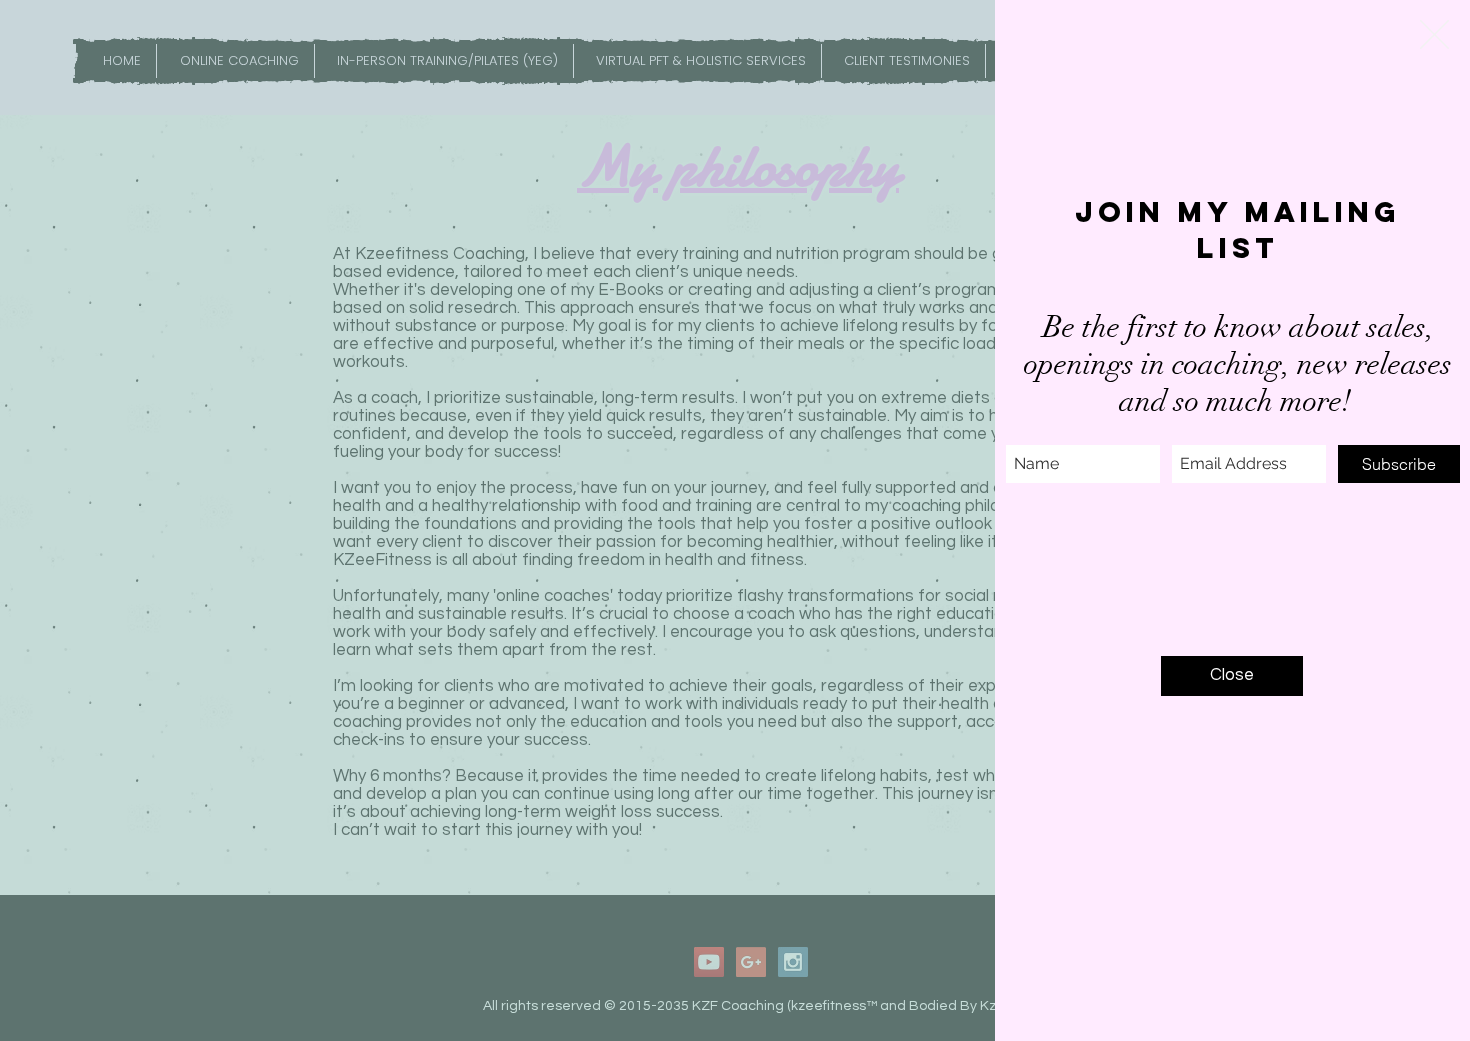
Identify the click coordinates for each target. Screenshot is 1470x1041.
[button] (1434, 34)
